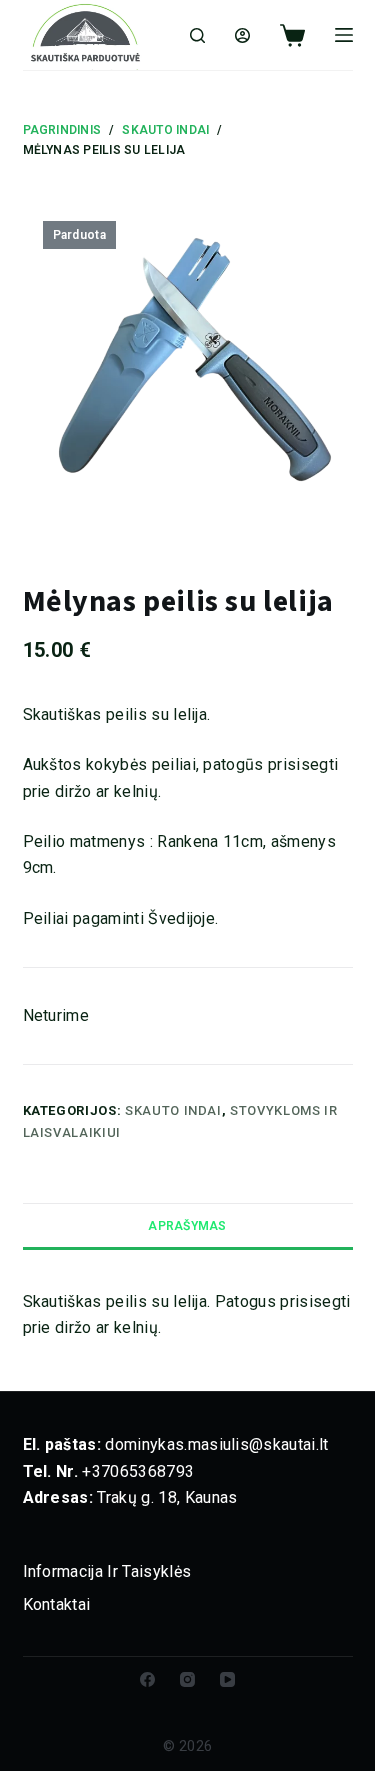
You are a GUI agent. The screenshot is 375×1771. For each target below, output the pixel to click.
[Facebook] (147, 1679)
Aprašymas (187, 1226)
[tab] (188, 1225)
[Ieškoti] (197, 35)
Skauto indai (173, 1110)
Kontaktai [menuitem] (57, 1604)
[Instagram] (187, 1679)
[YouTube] (227, 1679)
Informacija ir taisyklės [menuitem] (107, 1571)
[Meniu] (344, 35)
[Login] (242, 35)
